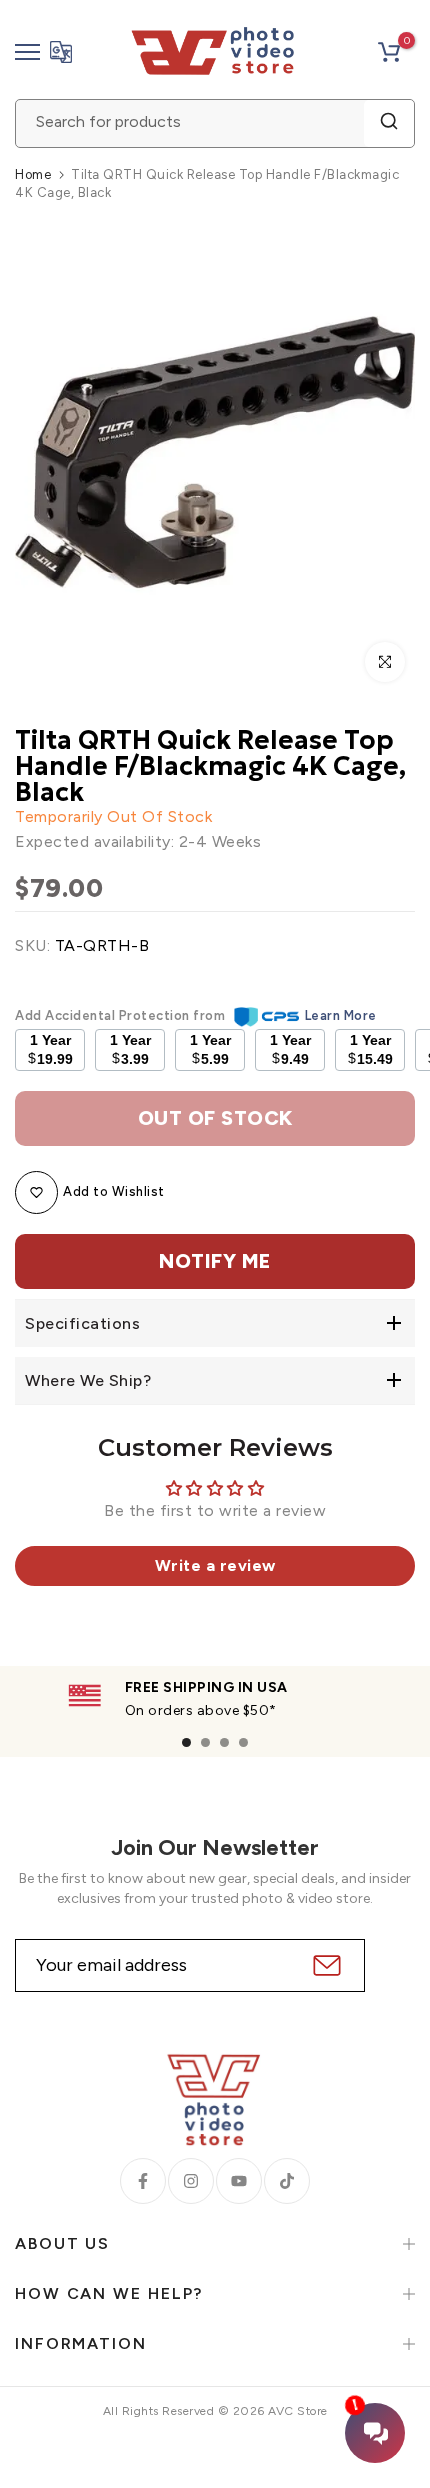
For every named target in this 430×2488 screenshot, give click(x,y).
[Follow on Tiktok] (287, 2181)
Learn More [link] (341, 1015)
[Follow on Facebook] (143, 2181)
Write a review (215, 1565)
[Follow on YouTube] (239, 2181)
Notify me (215, 1261)
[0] (389, 52)
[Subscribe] (324, 1965)
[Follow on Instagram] (191, 2181)
